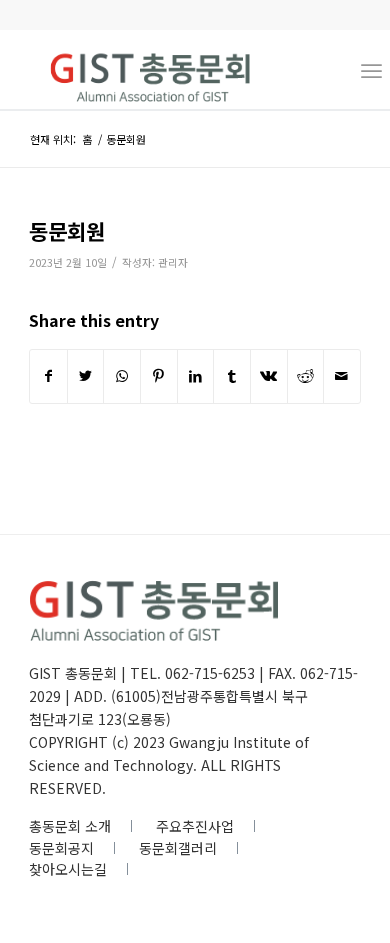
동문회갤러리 (178, 848)
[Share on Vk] (269, 376)
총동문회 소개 (70, 826)
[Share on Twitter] (86, 376)
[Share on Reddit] (306, 376)
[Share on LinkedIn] (196, 376)
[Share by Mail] (342, 376)
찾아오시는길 (68, 869)
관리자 (173, 262)
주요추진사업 (195, 826)
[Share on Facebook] (48, 376)
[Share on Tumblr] (232, 376)
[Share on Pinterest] (159, 376)
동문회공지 (61, 848)
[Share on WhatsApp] (122, 376)
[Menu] (371, 69)
